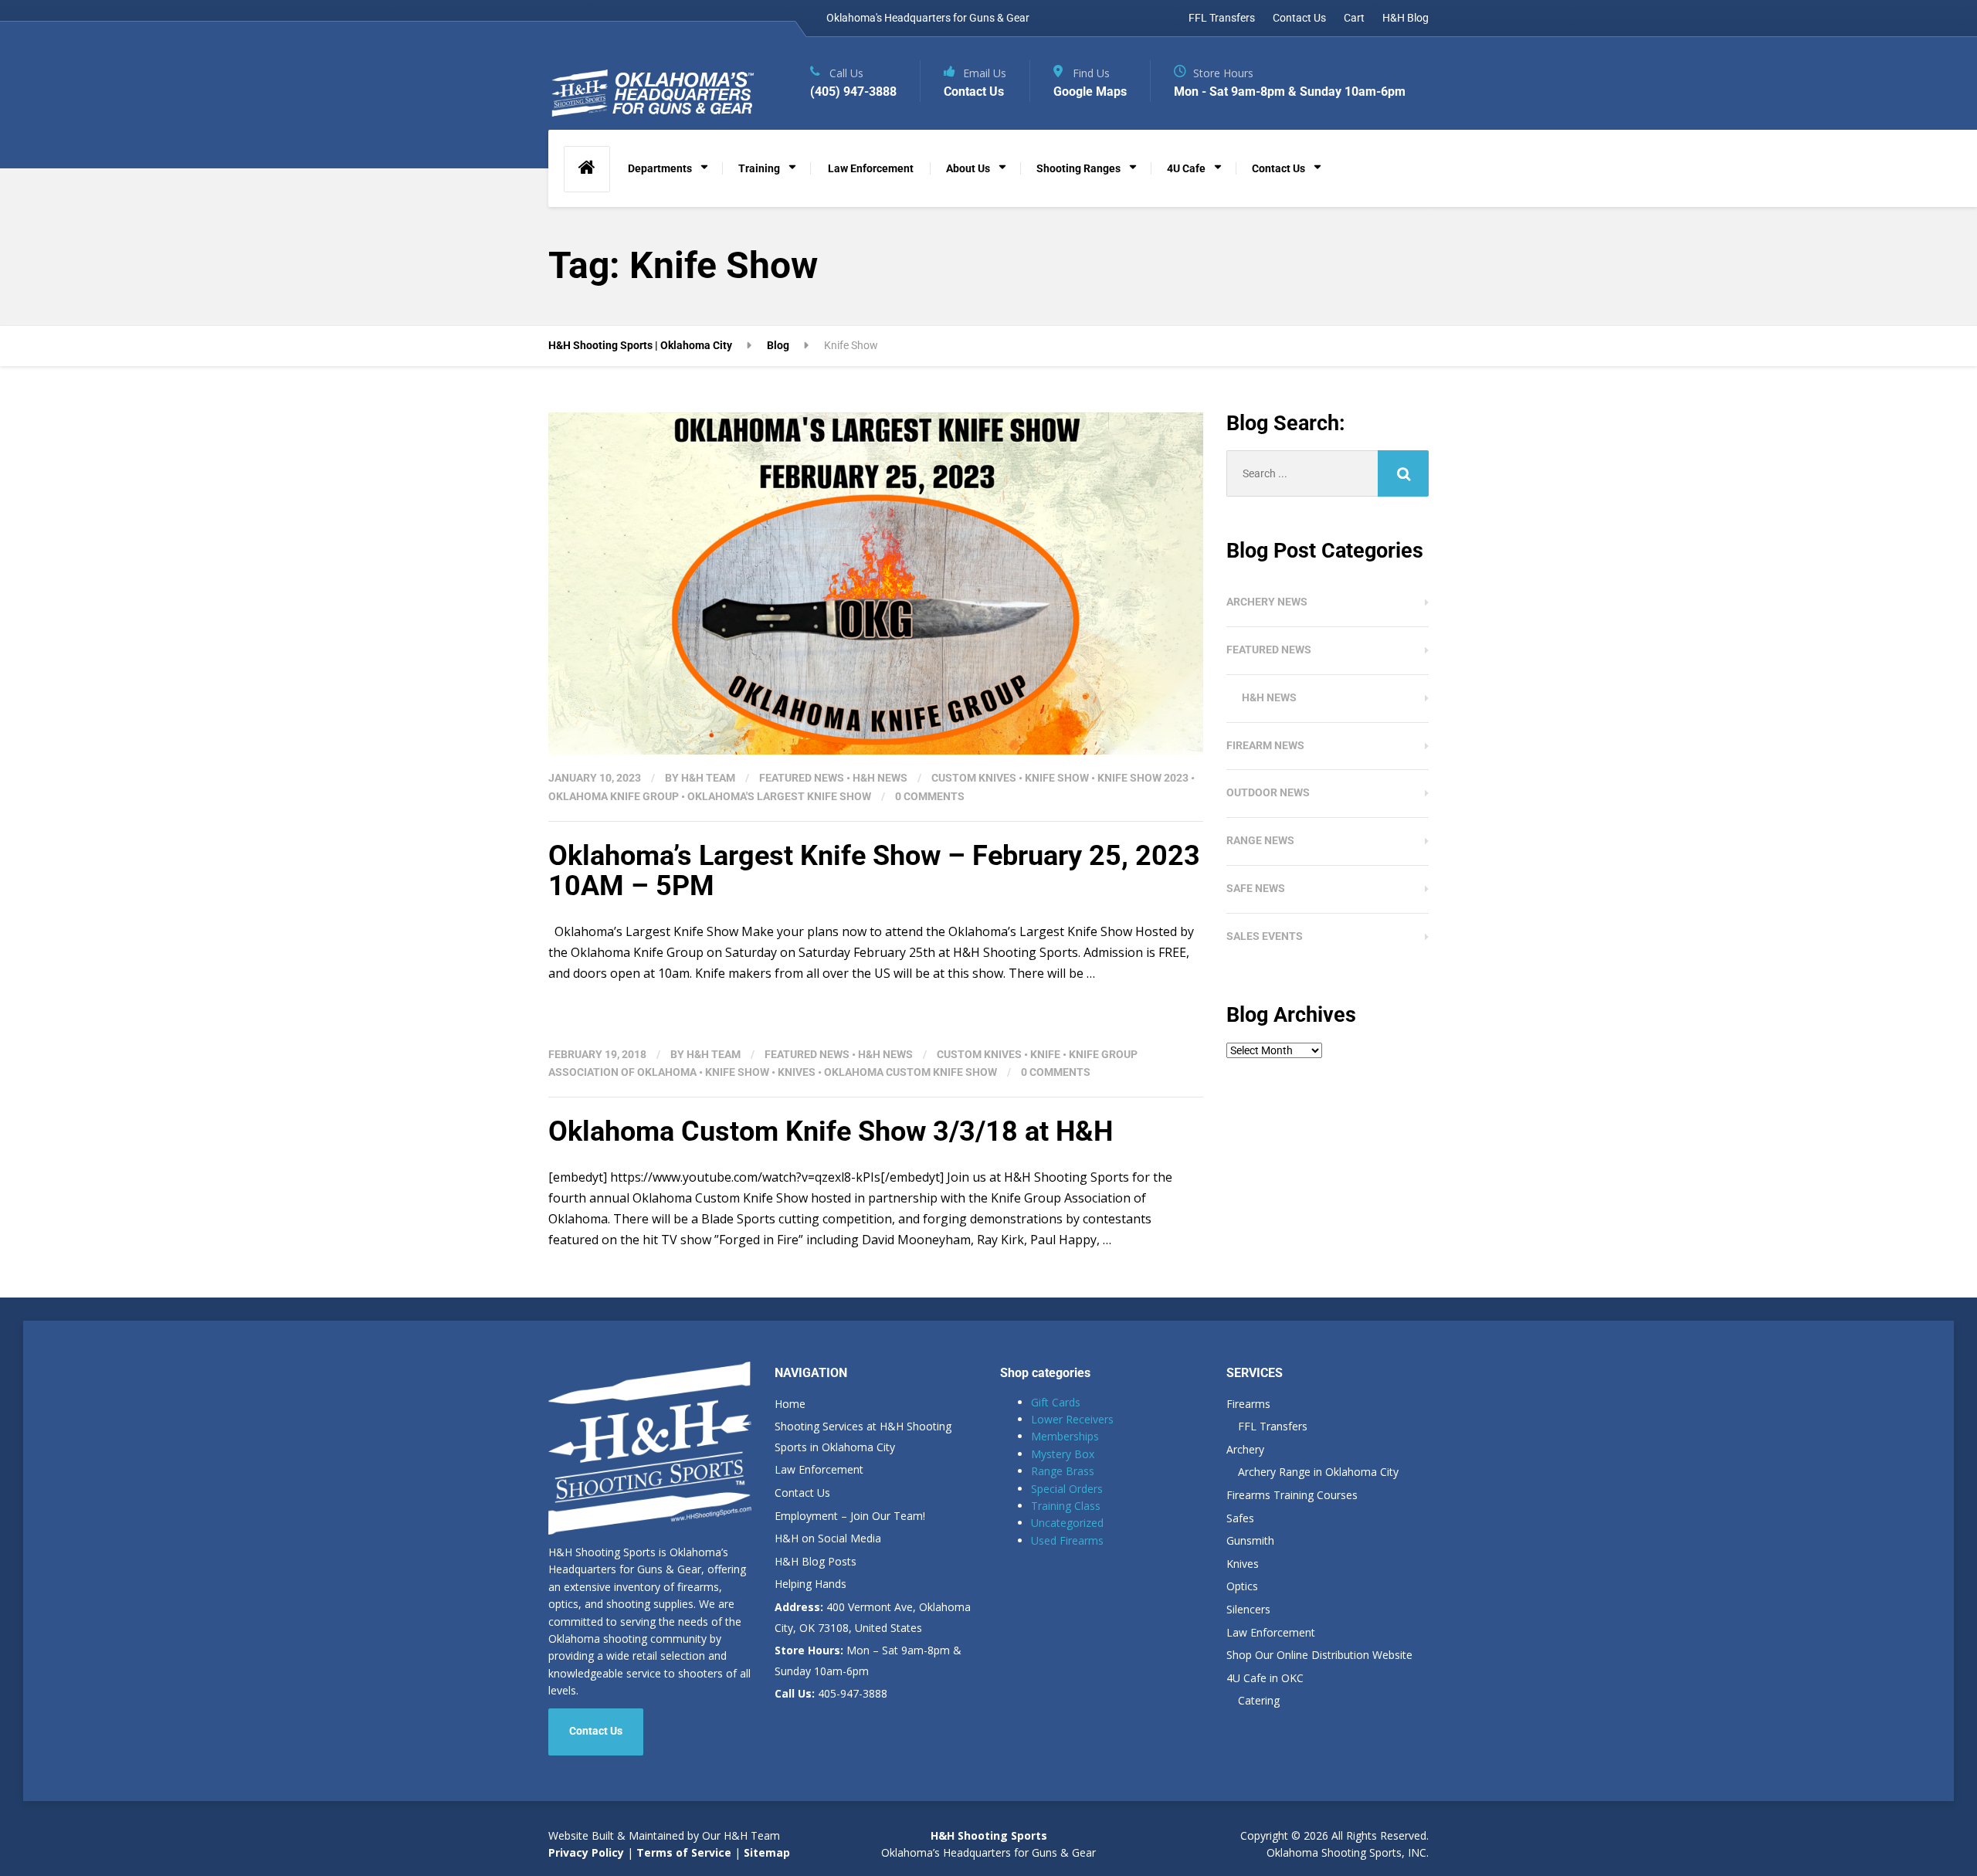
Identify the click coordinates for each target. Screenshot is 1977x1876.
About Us (968, 168)
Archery (1245, 1449)
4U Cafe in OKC (1265, 1678)
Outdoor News (1268, 792)
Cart (1354, 18)
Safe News (1256, 888)
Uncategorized (1067, 1523)
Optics (1242, 1586)
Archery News (1267, 602)
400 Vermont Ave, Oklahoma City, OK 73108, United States (873, 1617)
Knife (1045, 1054)
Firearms (1248, 1404)
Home (790, 1404)
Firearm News (1265, 745)
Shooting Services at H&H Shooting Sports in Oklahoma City (863, 1437)
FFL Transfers (1222, 18)
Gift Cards (1056, 1402)
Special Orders (1067, 1489)
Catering (1259, 1700)
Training (759, 168)
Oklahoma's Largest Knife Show (779, 796)
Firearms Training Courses (1292, 1495)
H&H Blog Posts (816, 1561)
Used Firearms (1067, 1540)
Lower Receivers (1072, 1419)
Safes (1240, 1518)
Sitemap (767, 1852)
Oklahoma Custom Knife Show (911, 1072)
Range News (1260, 840)
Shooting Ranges (1078, 168)
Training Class (1066, 1506)
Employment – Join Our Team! (850, 1516)
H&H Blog (1406, 18)
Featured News (802, 778)
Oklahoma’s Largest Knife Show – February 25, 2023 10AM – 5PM (874, 871)
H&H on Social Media (828, 1538)
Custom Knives (974, 778)
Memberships (1065, 1436)
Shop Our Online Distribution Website (1319, 1655)
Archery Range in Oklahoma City (1318, 1472)
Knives (797, 1072)
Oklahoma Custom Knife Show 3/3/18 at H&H (831, 1131)
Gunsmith (1250, 1540)
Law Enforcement (871, 168)
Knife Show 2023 (1143, 778)
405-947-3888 (831, 1693)
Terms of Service (682, 1852)
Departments (660, 168)
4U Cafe (1186, 168)
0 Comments (930, 796)
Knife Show (1057, 778)
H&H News (880, 778)
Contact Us (1299, 18)
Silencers (1248, 1609)
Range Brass (1063, 1471)
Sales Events (1265, 936)
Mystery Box (1063, 1454)
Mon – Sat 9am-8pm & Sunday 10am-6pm (868, 1661)
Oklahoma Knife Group (614, 796)
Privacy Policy (586, 1852)
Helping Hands (810, 1584)
